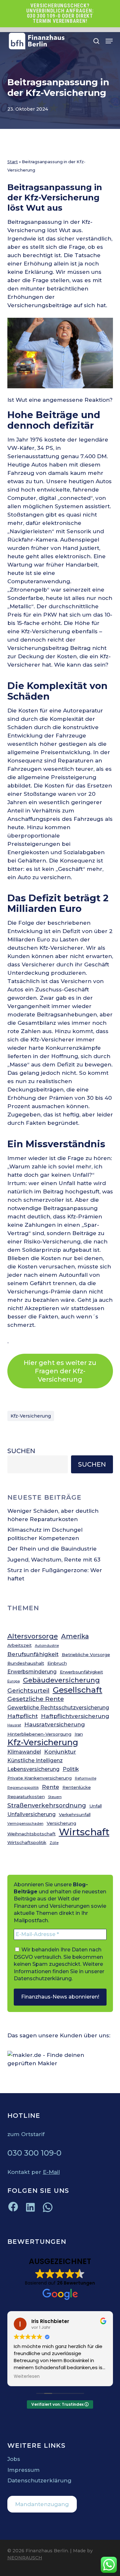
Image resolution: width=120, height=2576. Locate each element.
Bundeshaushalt (26, 1663)
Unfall (96, 1806)
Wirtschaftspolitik (27, 1842)
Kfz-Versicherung (31, 1416)
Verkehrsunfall (75, 1814)
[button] (109, 41)
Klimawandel (24, 1752)
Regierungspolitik (23, 1788)
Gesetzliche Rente (36, 1699)
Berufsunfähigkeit (33, 1654)
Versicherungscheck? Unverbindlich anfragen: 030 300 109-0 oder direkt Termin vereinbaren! (60, 13)
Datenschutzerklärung (43, 1978)
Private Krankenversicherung (40, 1778)
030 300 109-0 (34, 2153)
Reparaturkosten (26, 1797)
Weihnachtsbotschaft (32, 1834)
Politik (71, 1769)
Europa (14, 1681)
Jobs (14, 2459)
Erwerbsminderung (32, 1672)
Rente (51, 1787)
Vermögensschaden (25, 1824)
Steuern (55, 1797)
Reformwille (86, 1778)
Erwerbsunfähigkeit (81, 1672)
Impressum (24, 2470)
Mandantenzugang (42, 2504)
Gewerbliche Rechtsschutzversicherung (58, 1708)
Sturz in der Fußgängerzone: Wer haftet (55, 1574)
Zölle (54, 1843)
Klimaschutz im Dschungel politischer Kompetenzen (45, 1534)
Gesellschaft (78, 1690)
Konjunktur (60, 1751)
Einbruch (57, 1663)
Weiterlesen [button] (27, 2377)
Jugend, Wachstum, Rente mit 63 (54, 1560)
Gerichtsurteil (28, 1691)
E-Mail (51, 2172)
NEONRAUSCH (25, 2558)
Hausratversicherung (55, 1724)
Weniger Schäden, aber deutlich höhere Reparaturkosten (53, 1515)
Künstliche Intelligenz (35, 1760)
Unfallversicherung (32, 1814)
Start (13, 162)
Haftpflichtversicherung (75, 1716)
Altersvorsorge (33, 1636)
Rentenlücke (77, 1787)
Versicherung (61, 1823)
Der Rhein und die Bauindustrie (52, 1549)
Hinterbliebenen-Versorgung (39, 1734)
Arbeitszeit (20, 1645)
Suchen (21, 1451)
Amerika (75, 1636)
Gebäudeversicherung (61, 1680)
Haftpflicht (23, 1716)
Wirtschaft (84, 1832)
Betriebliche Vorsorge (86, 1654)
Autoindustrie (47, 1646)
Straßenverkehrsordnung (47, 1805)
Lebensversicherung (33, 1769)
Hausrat (14, 1725)
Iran (79, 1734)
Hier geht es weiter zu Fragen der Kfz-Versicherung (60, 1371)
